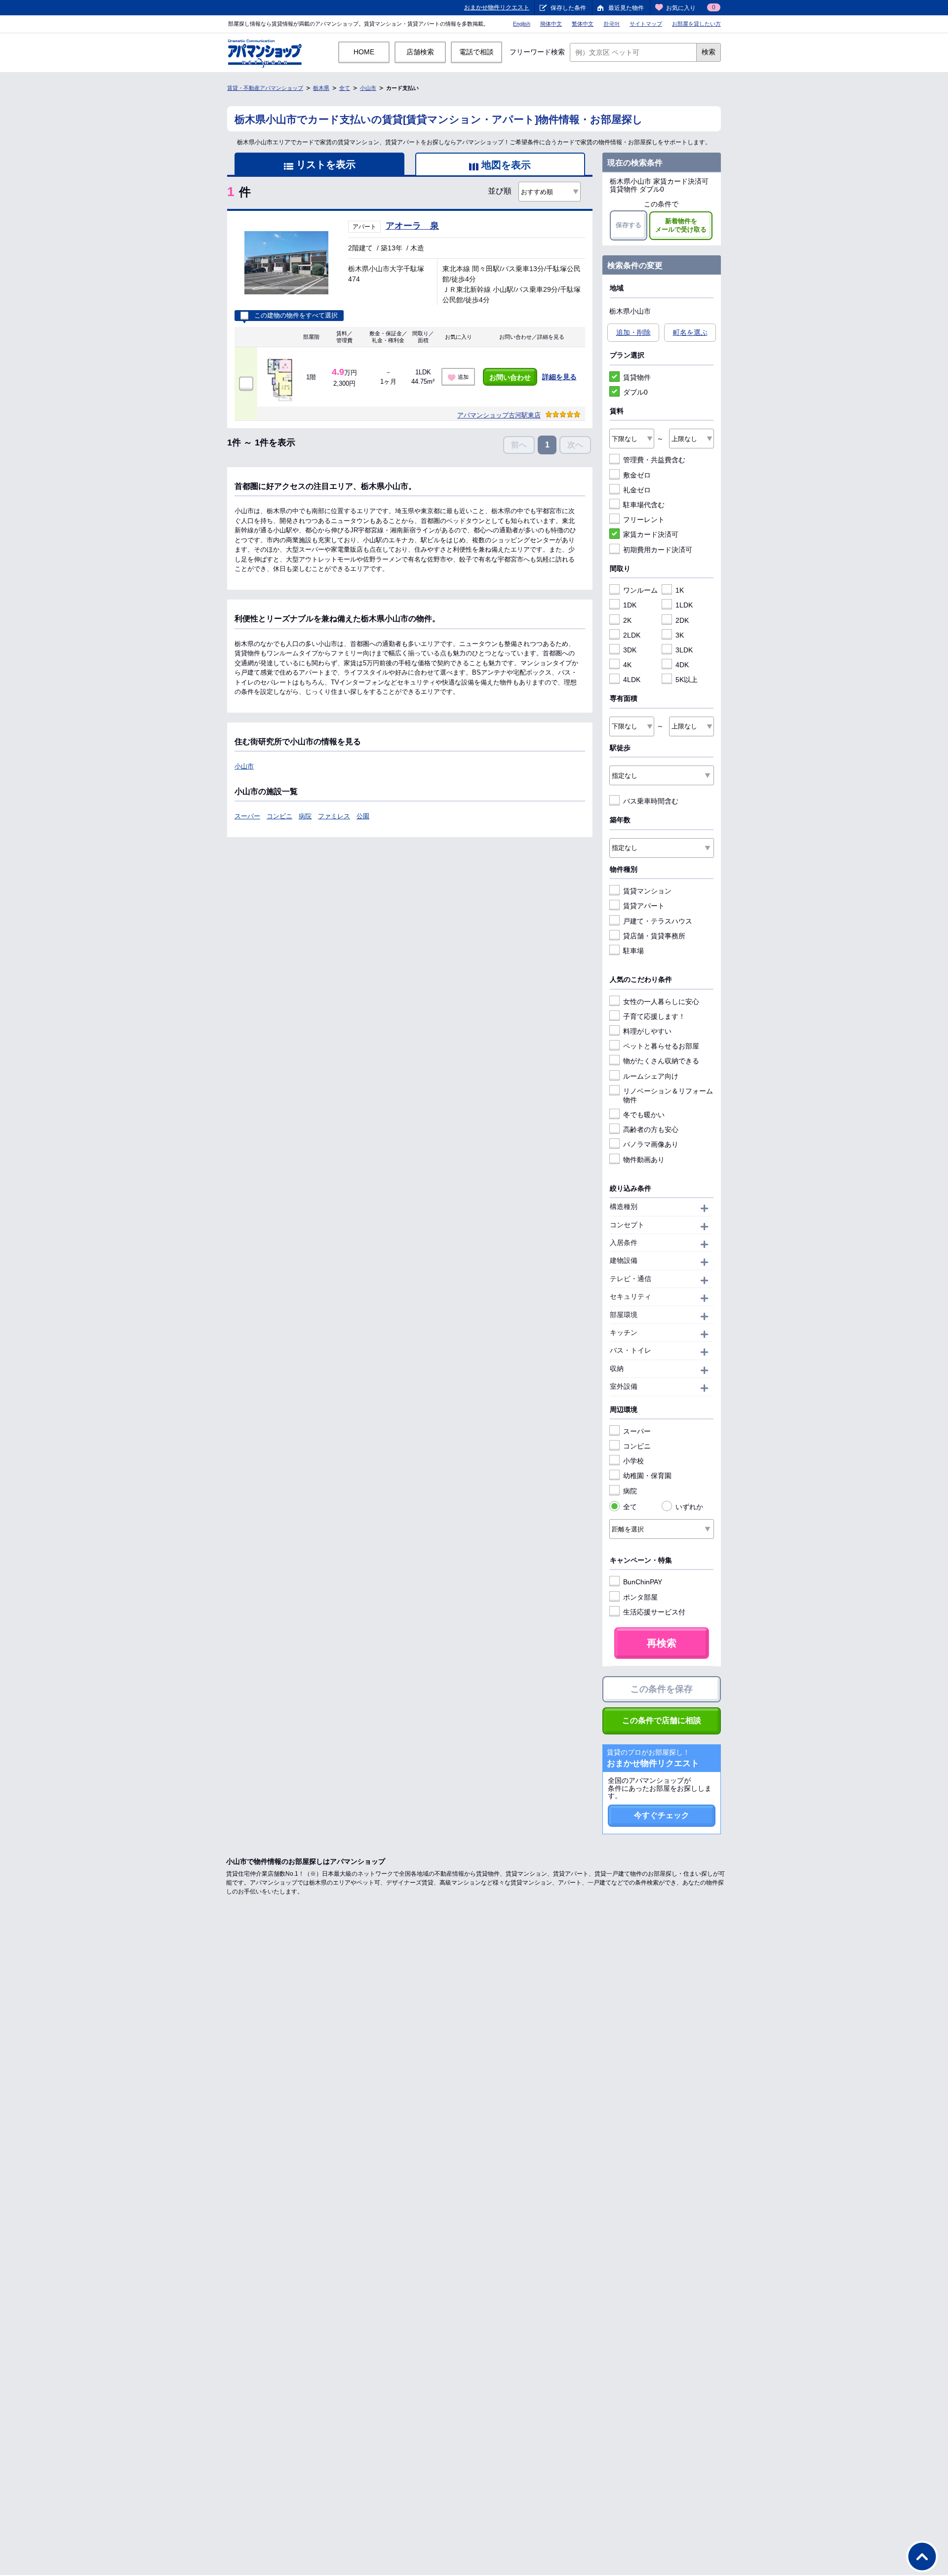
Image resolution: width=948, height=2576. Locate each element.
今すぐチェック (662, 1815)
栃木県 (321, 88)
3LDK (684, 650)
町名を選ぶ (690, 332)
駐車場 (633, 951)
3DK (630, 650)
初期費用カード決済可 (658, 550)
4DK (682, 665)
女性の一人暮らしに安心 (661, 1002)
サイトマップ (646, 24)
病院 (305, 816)
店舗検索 (420, 52)
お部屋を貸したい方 (696, 24)
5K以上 (687, 680)
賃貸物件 (637, 377)
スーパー (247, 816)
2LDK (632, 635)
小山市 (368, 88)
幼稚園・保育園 (647, 1476)
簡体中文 (551, 24)
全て (345, 88)
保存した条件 (568, 8)
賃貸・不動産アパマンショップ (265, 88)
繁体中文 (583, 24)
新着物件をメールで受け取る (681, 225)
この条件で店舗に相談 (662, 1720)
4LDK (632, 680)
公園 (363, 816)
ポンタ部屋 (640, 1597)
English (522, 24)
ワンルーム (640, 590)
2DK (682, 620)
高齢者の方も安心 (651, 1129)
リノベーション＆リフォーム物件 (668, 1095)
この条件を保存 (662, 1689)
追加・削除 (633, 332)
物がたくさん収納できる (661, 1061)
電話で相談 (476, 52)
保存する (629, 225)
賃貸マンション (647, 891)
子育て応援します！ (654, 1016)
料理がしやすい (647, 1031)
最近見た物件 (626, 8)
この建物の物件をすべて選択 (296, 316)
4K (627, 665)
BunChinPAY (643, 1582)
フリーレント (644, 520)
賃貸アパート (644, 906)
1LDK (684, 605)
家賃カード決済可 (651, 534)
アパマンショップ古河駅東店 (499, 415)
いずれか (689, 1507)
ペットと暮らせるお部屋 (661, 1046)
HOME (364, 52)
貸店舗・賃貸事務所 (654, 936)
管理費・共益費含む (654, 460)
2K (627, 620)
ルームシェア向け (651, 1076)
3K (680, 635)
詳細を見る (559, 377)
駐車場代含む (644, 505)
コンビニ (279, 816)
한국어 (612, 24)
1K (680, 590)
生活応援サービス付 (654, 1612)
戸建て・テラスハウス (658, 921)
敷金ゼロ (637, 475)
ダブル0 (635, 392)
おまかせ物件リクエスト (497, 7)
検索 (709, 52)
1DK (630, 605)
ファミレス (334, 816)
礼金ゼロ (637, 490)
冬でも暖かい (644, 1115)
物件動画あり (644, 1160)
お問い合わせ (510, 377)
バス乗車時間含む (651, 801)
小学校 (633, 1461)
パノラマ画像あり (651, 1144)
